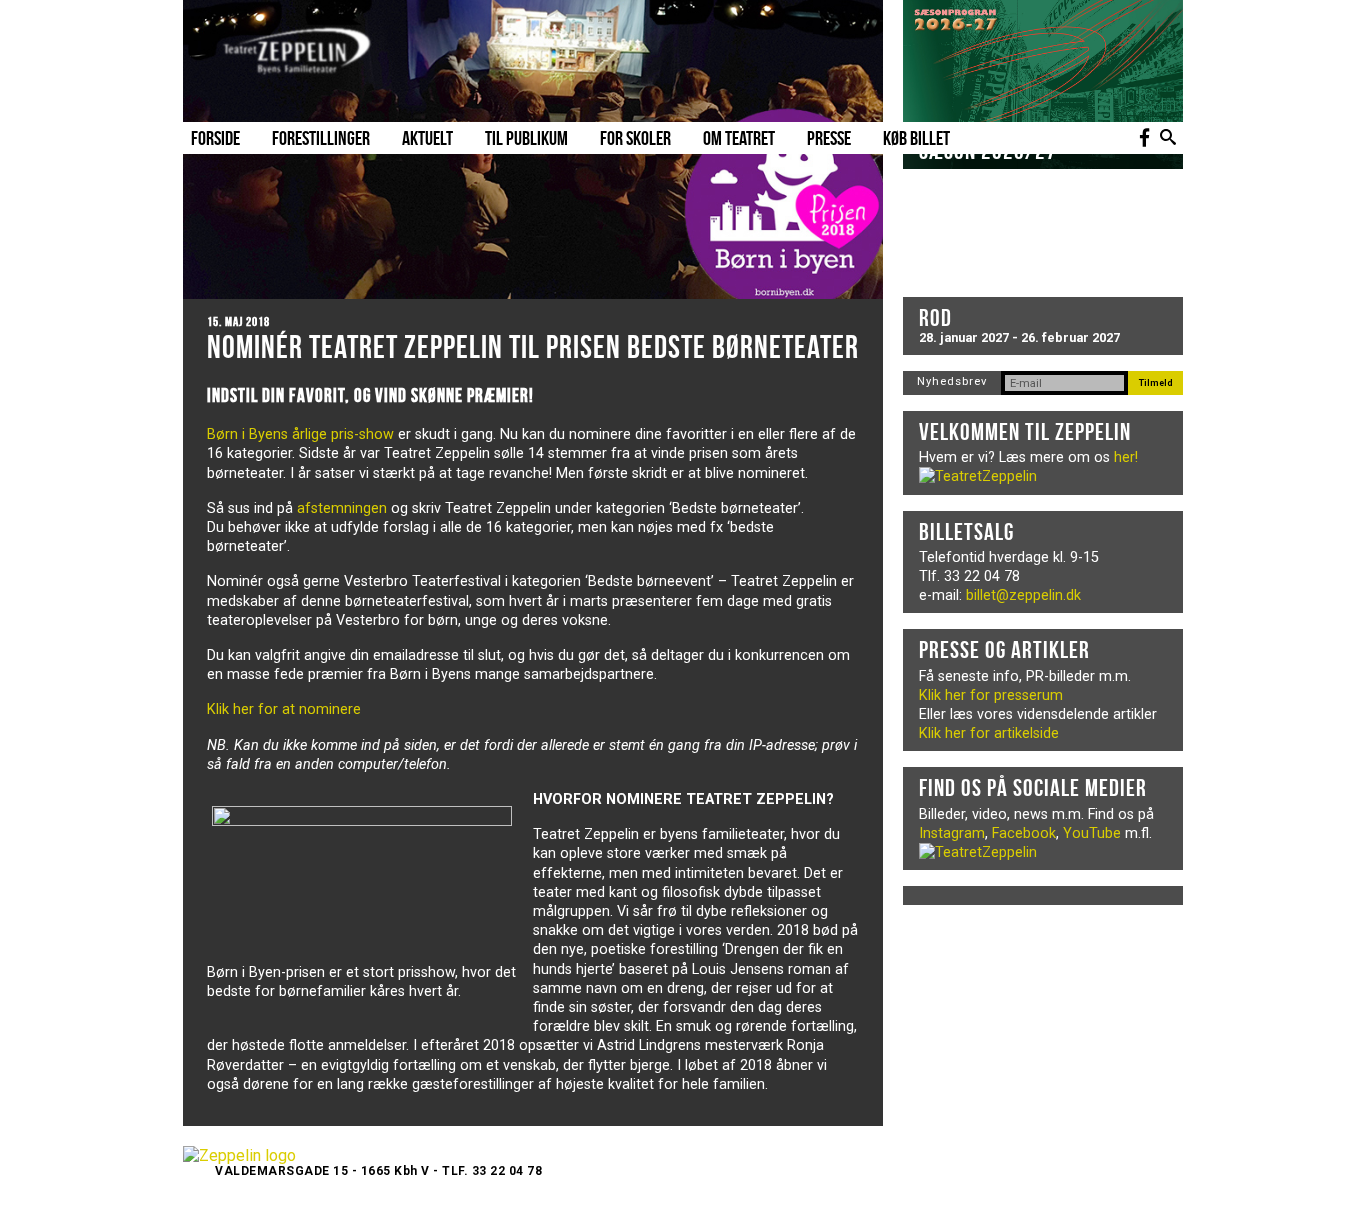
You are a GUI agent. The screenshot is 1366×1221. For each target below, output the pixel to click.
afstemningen (342, 508)
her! (1126, 457)
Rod (935, 318)
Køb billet (916, 138)
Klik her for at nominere (284, 709)
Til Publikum (526, 138)
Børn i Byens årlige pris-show (300, 434)
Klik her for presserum (991, 695)
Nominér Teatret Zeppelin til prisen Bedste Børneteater (533, 346)
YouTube (1092, 833)
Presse (829, 138)
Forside (215, 138)
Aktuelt (427, 138)
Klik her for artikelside (989, 733)
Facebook (1024, 833)
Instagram (952, 833)
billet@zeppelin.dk (1023, 595)
